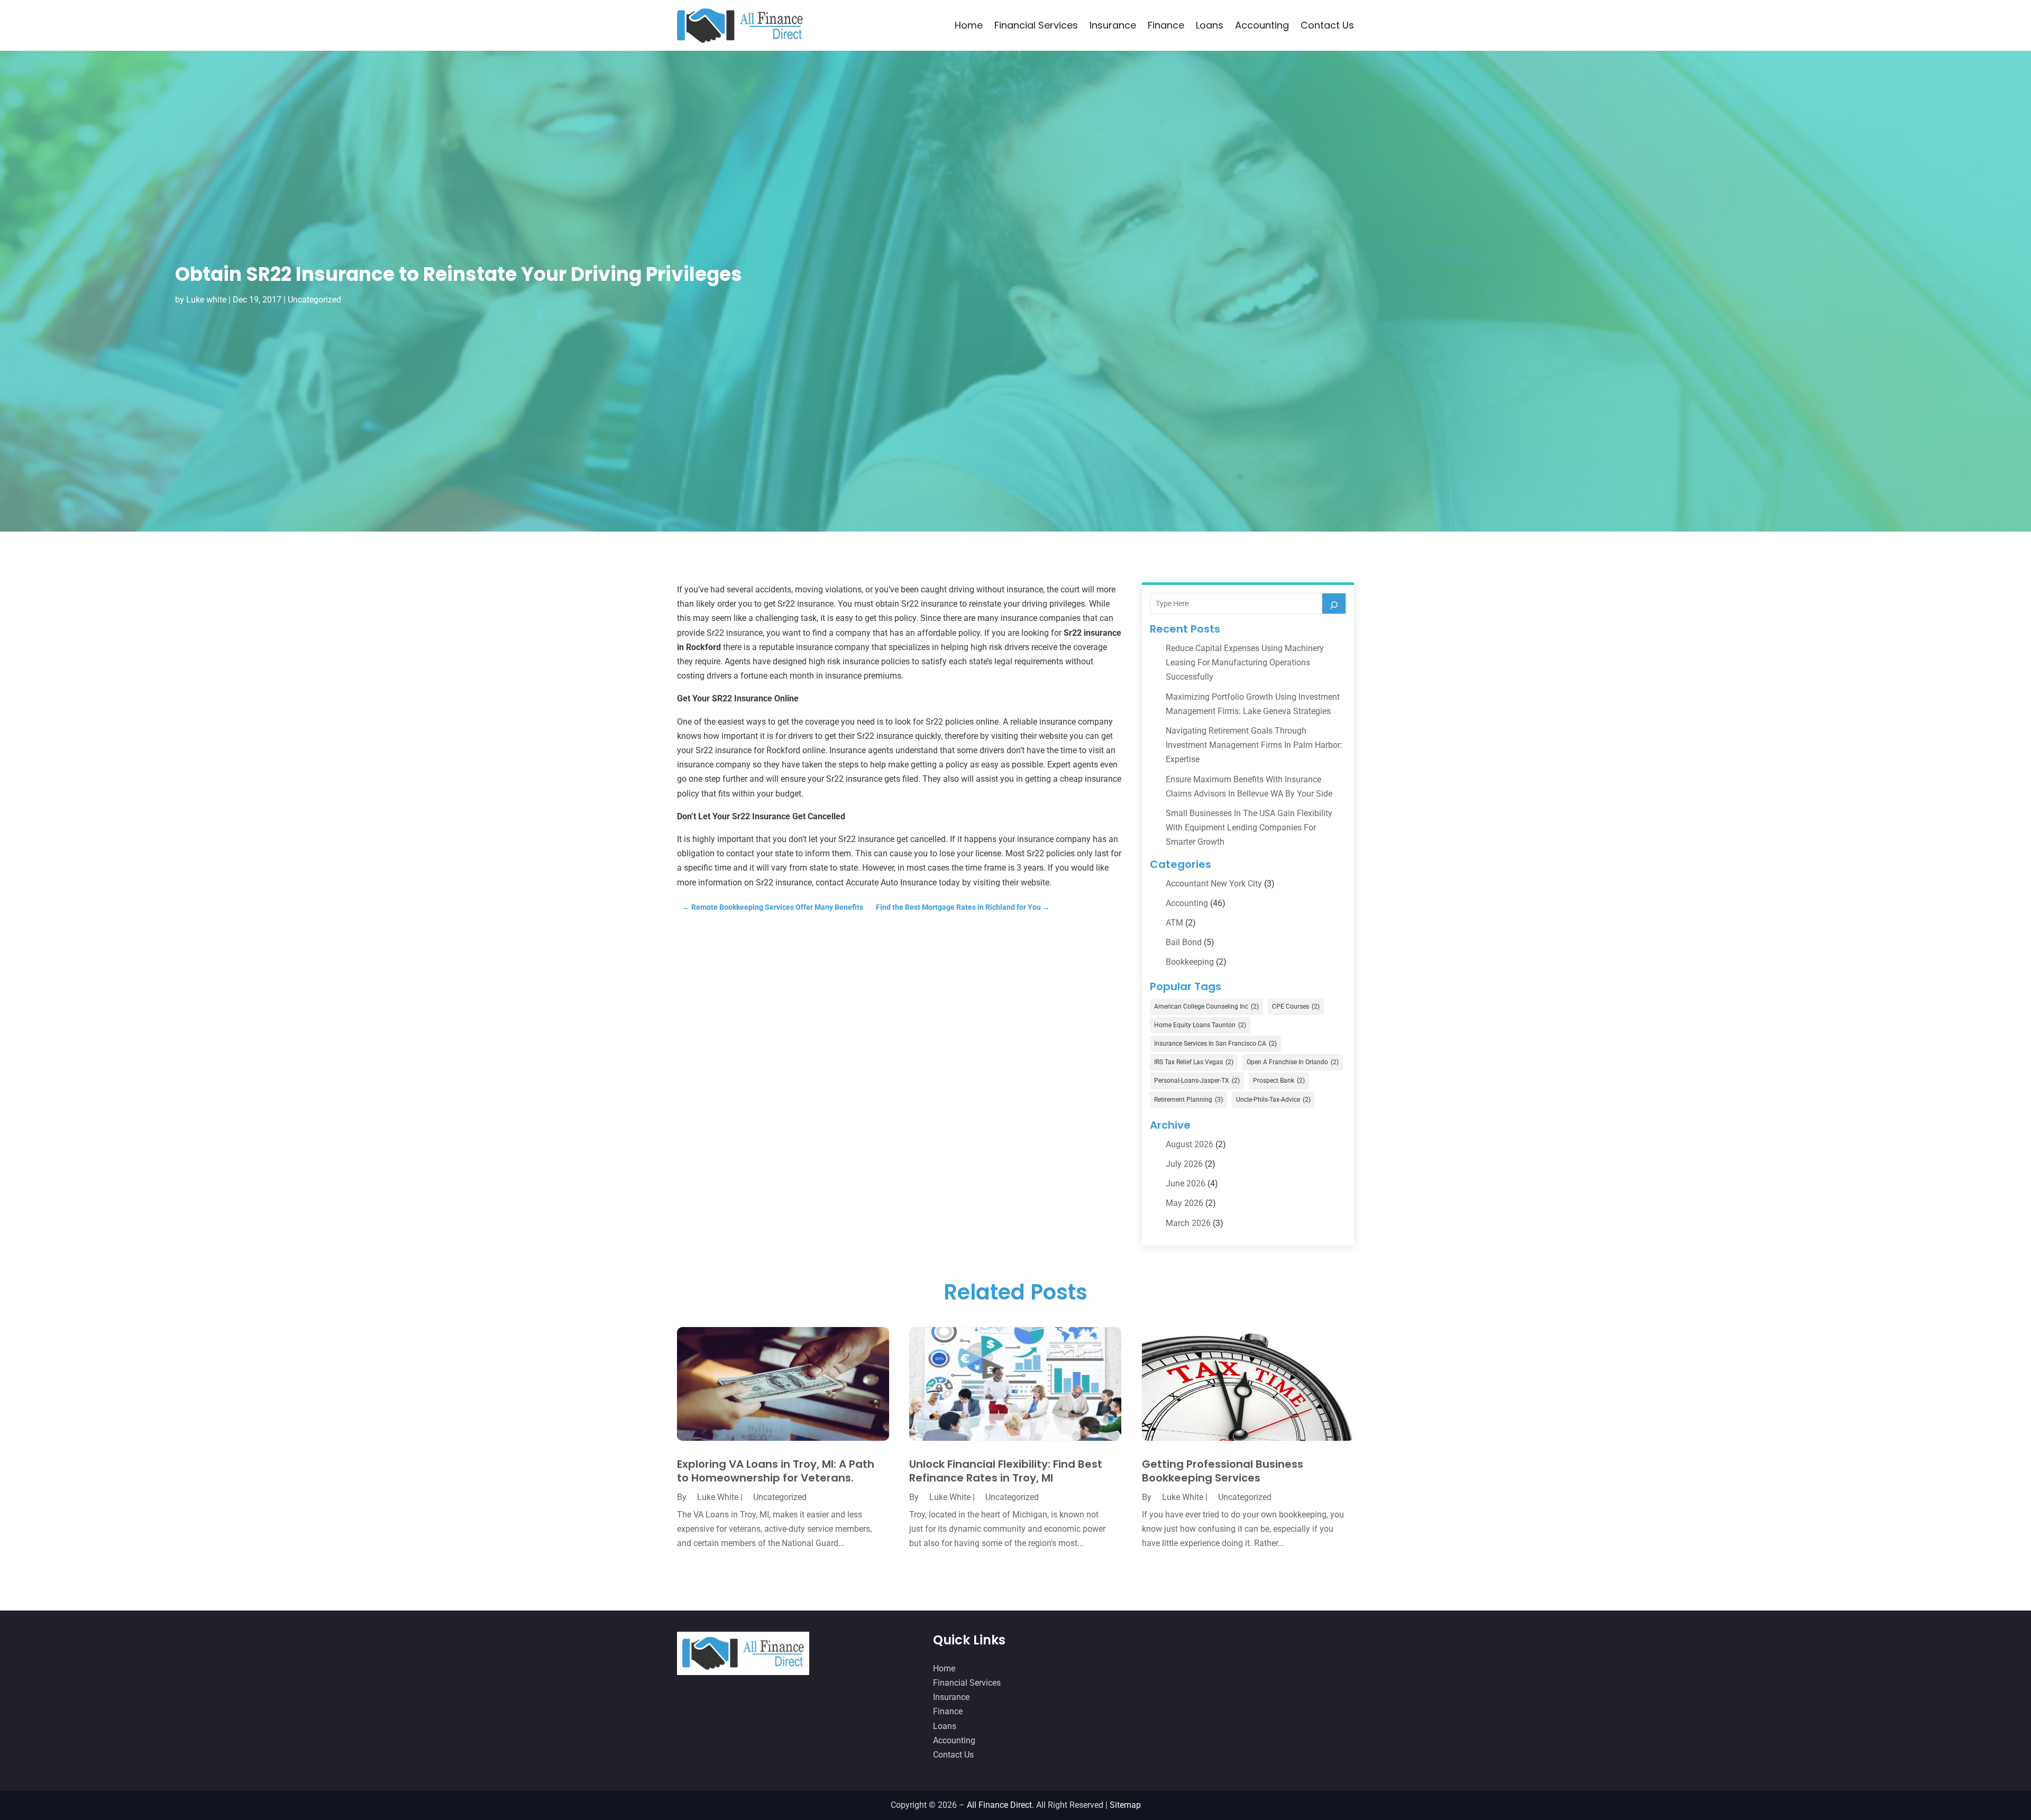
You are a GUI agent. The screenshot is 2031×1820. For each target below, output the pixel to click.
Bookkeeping (1190, 962)
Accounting (1262, 25)
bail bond (1184, 942)
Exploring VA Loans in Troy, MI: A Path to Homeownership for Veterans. (776, 1471)
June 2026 (1186, 1183)
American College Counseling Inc (1206, 1007)
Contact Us (1327, 25)
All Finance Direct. (1000, 1805)
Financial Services (1036, 25)
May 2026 (1184, 1203)
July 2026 (1184, 1164)
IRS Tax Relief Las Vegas (1194, 1062)
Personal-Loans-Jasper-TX (1197, 1081)
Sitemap (1125, 1805)
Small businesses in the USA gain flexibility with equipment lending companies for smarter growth (1249, 827)
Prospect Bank (1279, 1081)
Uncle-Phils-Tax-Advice (1273, 1100)
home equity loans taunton (1200, 1025)
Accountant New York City (1214, 884)
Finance (1166, 25)
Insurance (1113, 25)
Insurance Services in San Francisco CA (1215, 1044)
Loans (1210, 25)
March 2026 (1188, 1223)
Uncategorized (314, 300)
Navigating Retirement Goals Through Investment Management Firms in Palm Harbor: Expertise (1254, 745)
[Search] (1334, 603)
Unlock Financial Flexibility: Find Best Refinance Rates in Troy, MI (1006, 1471)
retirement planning (1188, 1100)
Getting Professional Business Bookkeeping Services (1223, 1471)
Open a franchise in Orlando (1293, 1062)
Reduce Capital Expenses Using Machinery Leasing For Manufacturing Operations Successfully (1245, 662)
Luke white (206, 300)
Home (969, 25)
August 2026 (1190, 1144)
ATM (1174, 923)
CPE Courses (1296, 1007)
